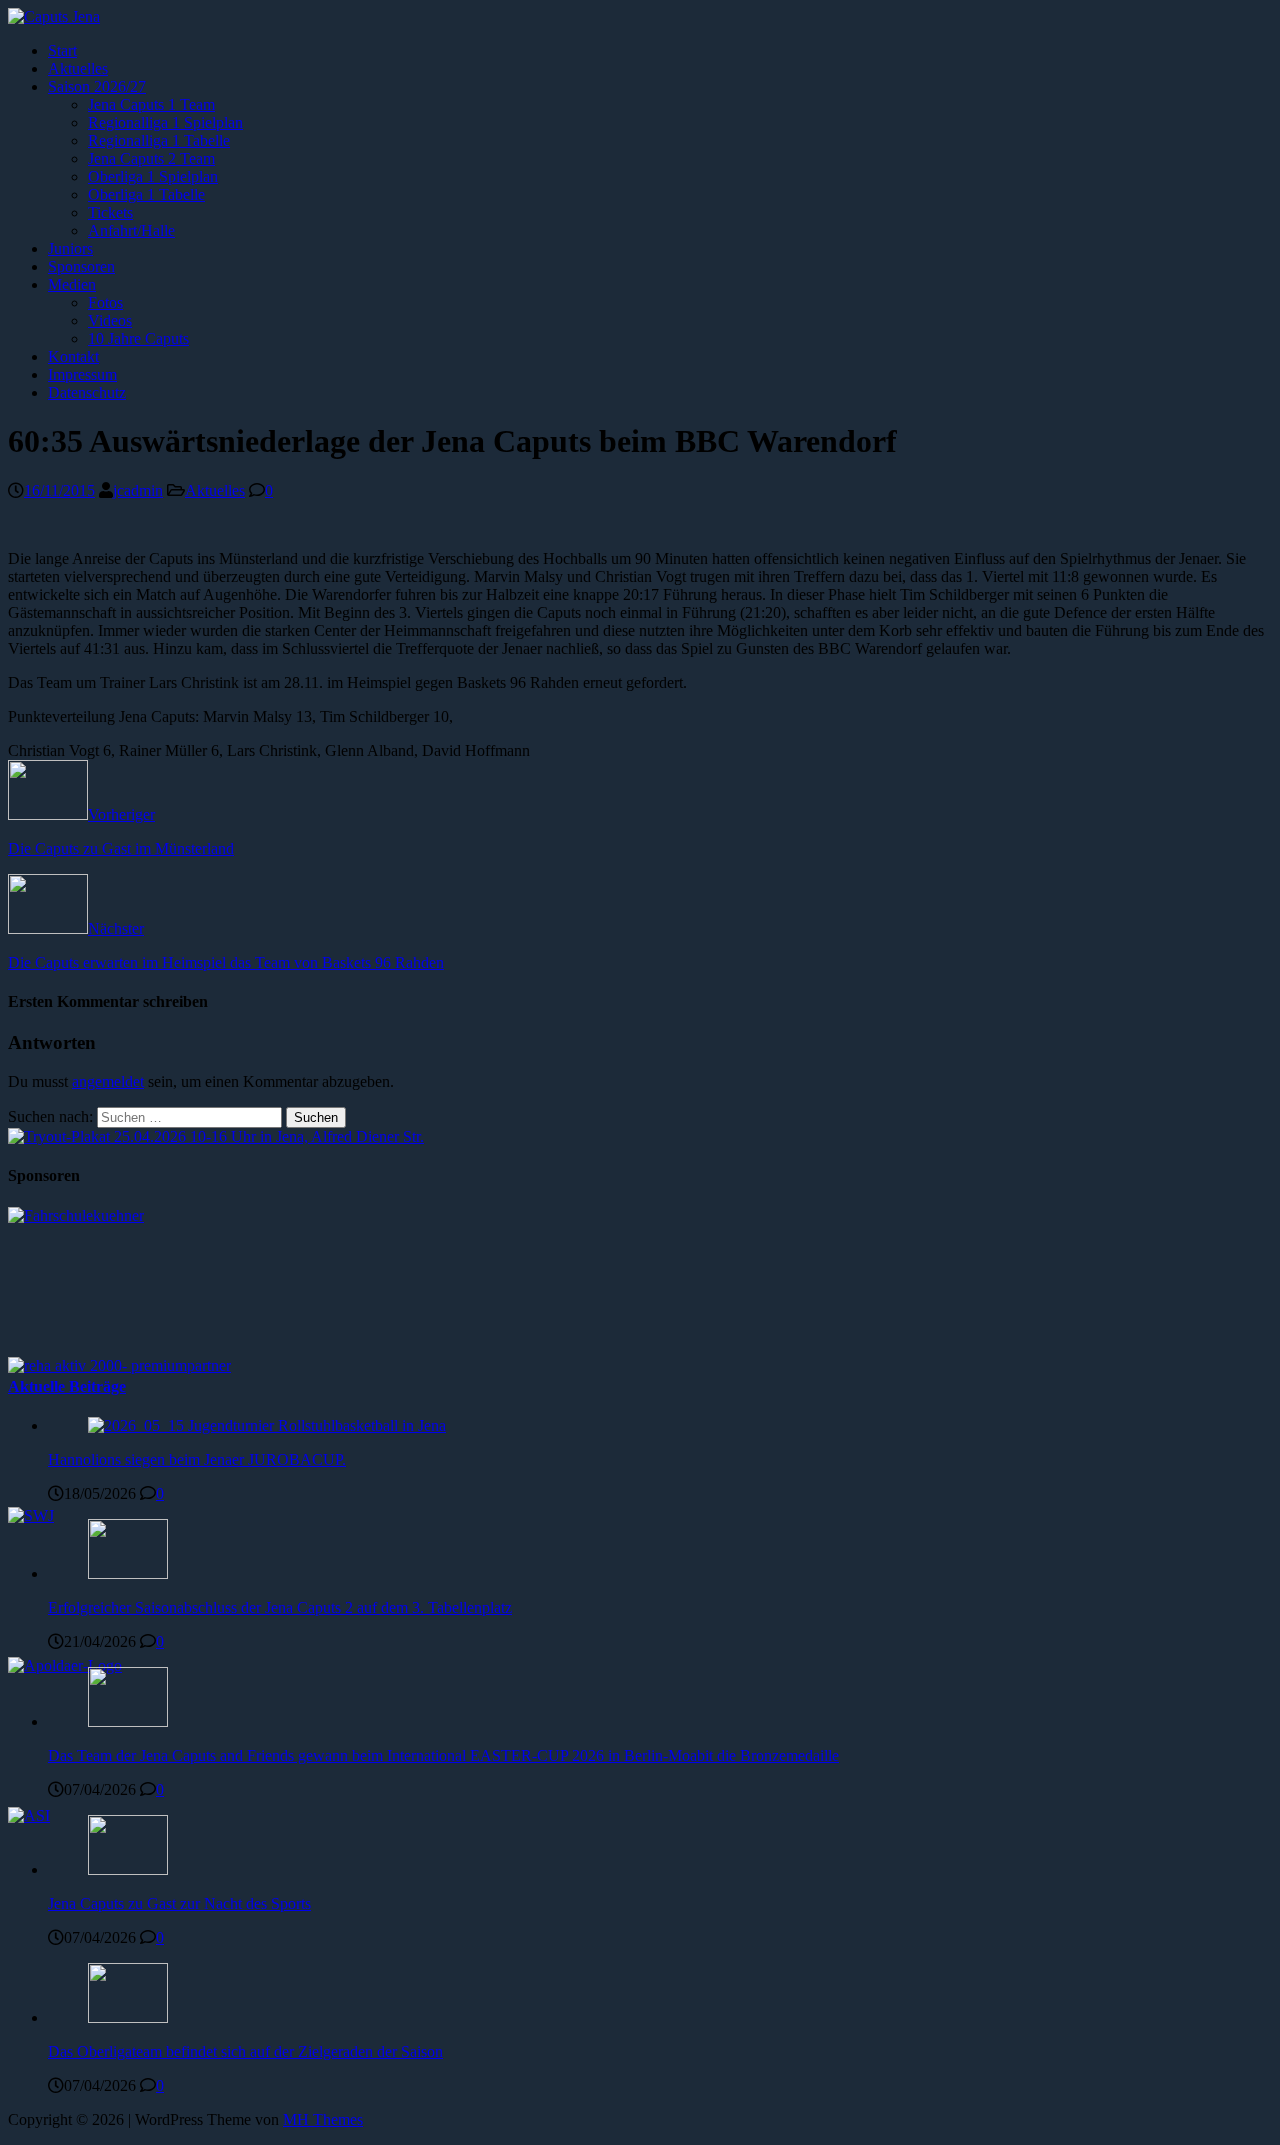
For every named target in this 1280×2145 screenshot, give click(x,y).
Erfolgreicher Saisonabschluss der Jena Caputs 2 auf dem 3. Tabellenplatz (280, 1607)
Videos (110, 320)
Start (62, 50)
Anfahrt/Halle (131, 230)
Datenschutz (87, 392)
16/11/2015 (59, 490)
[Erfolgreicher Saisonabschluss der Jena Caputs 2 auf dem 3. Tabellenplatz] (128, 1573)
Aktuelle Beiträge (67, 1386)
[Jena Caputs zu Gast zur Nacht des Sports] (128, 1869)
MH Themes (323, 2119)
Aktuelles (78, 68)
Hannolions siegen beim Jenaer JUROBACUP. (197, 1459)
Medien (72, 284)
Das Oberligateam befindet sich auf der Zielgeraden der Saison (245, 2051)
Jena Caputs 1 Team (151, 104)
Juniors (70, 248)
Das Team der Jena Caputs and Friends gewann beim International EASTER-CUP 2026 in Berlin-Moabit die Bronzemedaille (443, 1755)
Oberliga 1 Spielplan (153, 176)
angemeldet (108, 1081)
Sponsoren (81, 266)
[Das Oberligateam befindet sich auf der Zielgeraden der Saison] (128, 2017)
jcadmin (138, 490)
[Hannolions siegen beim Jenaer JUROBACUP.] (267, 1425)
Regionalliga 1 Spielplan (165, 122)
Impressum (82, 374)
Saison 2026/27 (97, 86)
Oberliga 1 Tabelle (146, 194)
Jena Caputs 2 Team (151, 158)
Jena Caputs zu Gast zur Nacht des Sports (179, 1903)
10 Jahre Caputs (138, 338)
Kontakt (73, 356)
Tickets (110, 212)
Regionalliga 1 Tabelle (159, 140)
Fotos (105, 302)
